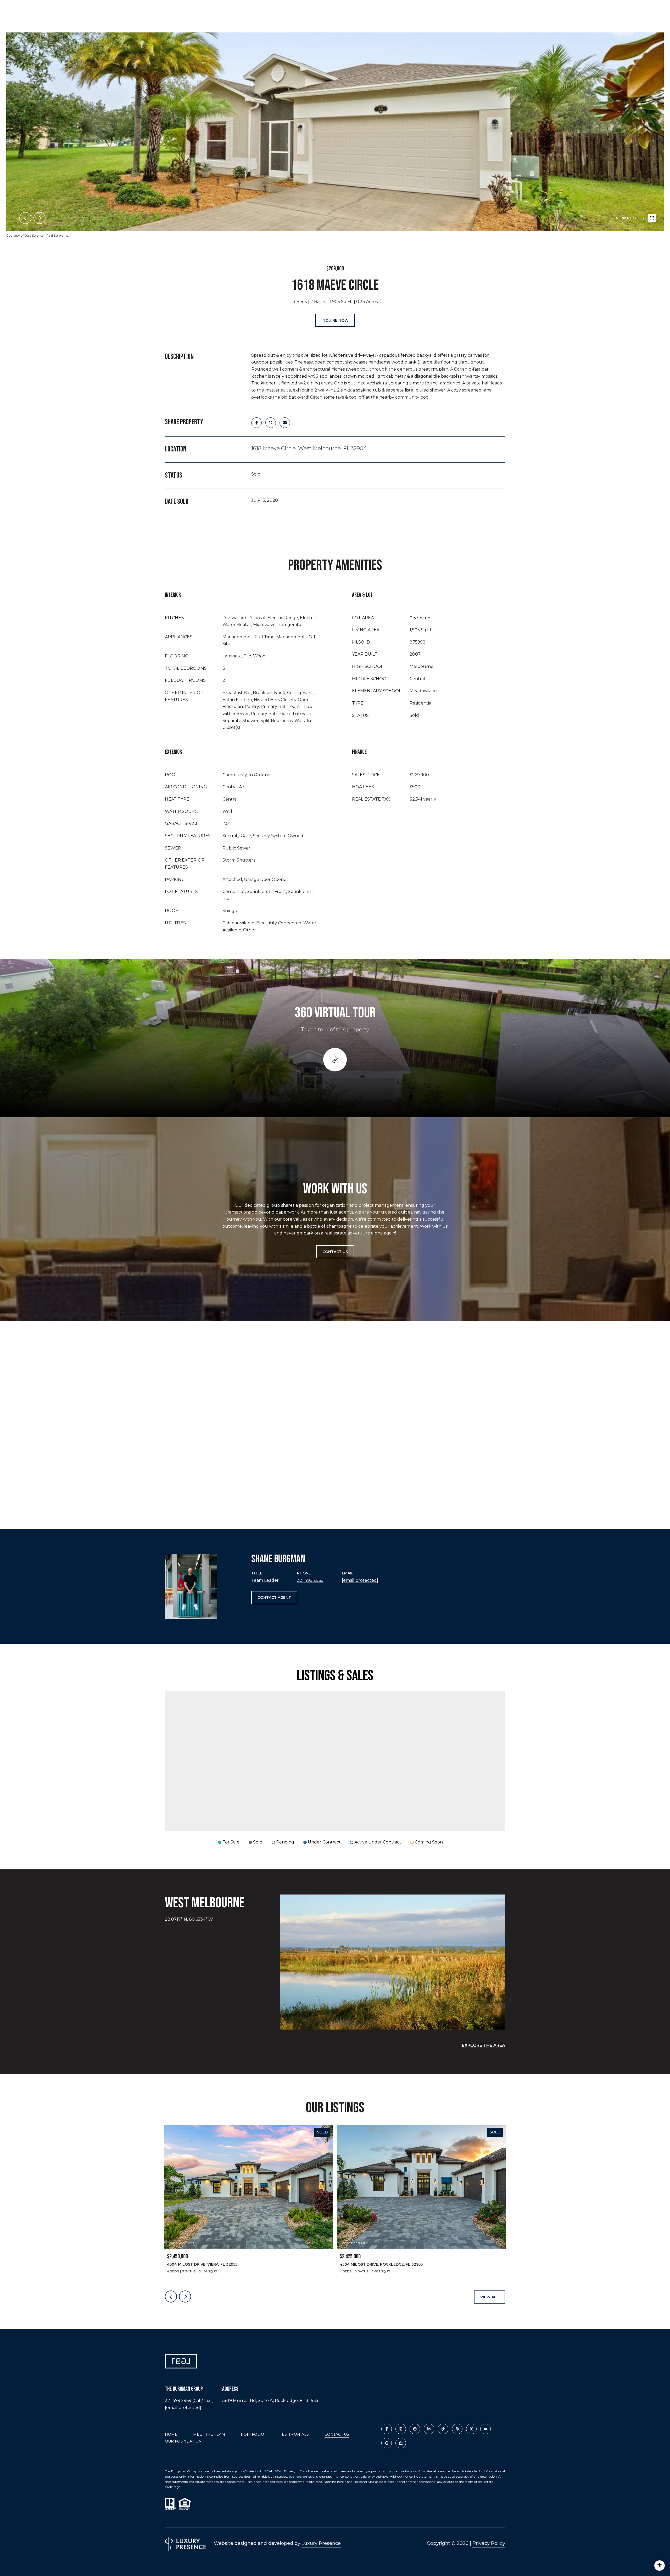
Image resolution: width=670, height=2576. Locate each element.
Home (171, 2434)
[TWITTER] (471, 2429)
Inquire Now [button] (335, 320)
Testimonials (294, 2434)
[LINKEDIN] (429, 2429)
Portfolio (252, 2434)
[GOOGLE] (387, 2443)
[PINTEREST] (415, 2429)
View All (490, 2297)
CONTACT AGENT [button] (274, 1597)
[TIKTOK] (443, 2429)
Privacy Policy (489, 2543)
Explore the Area (484, 2045)
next (40, 218)
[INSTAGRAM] (401, 2429)
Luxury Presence (321, 2543)
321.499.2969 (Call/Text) (189, 2401)
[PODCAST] (457, 2429)
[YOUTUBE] (485, 2429)
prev (25, 218)
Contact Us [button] (335, 1252)
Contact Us (337, 2435)
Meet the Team (209, 2434)
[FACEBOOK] (387, 2429)
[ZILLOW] (401, 2443)
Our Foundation (183, 2441)
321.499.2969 (310, 1580)
